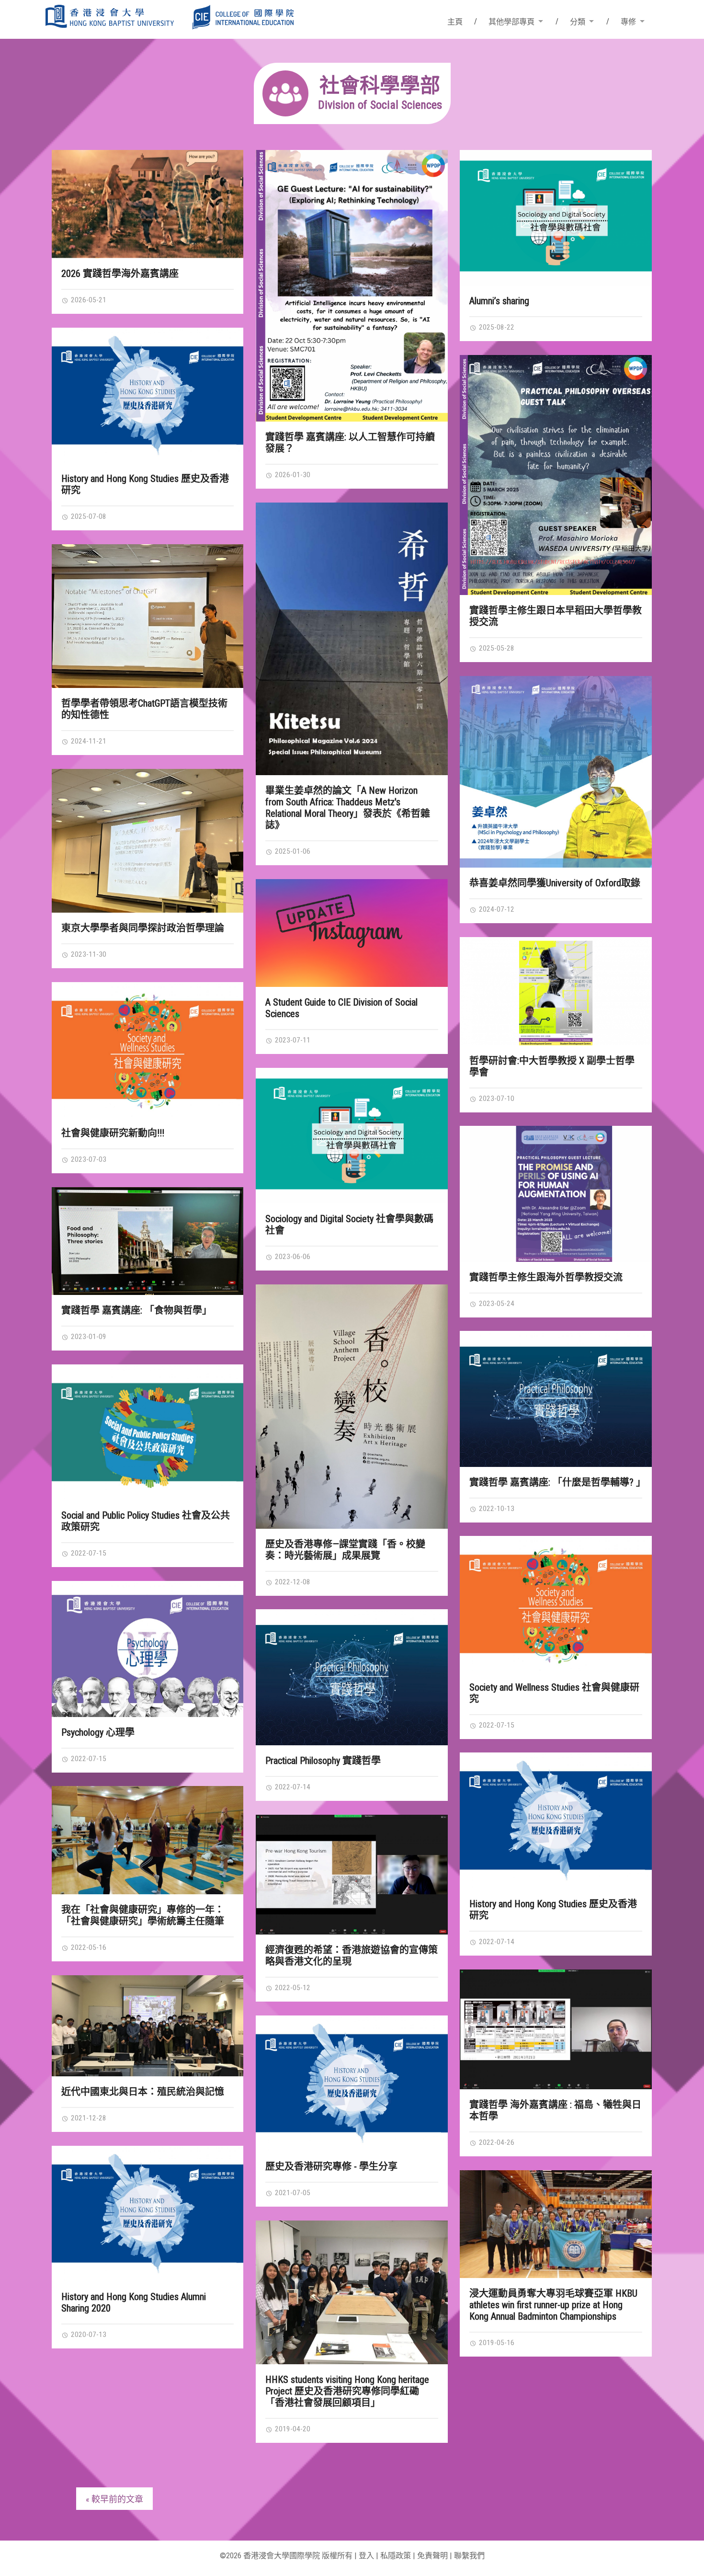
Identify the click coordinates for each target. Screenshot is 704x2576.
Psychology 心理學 (98, 1732)
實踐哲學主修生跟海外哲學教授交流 (546, 1277)
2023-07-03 (88, 1159)
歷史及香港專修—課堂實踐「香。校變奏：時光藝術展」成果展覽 (345, 1550)
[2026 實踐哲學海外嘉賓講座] (148, 204)
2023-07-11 (292, 1040)
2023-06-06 (292, 1257)
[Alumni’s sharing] (556, 218)
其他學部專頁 (511, 22)
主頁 (455, 22)
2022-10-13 (496, 1509)
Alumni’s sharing (499, 301)
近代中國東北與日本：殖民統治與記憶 (143, 2092)
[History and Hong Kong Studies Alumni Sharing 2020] (148, 2214)
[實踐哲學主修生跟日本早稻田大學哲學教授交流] (556, 475)
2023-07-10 (496, 1099)
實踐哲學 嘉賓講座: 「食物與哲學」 (136, 1310)
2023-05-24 (496, 1304)
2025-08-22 (496, 327)
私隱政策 (396, 2556)
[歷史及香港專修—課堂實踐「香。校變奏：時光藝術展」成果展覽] (352, 1407)
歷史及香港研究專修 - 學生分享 (331, 2166)
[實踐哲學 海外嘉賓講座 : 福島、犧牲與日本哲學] (556, 2030)
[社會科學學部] (352, 121)
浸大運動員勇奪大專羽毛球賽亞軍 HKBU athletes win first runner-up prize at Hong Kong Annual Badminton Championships (553, 2305)
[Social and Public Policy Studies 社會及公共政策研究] (148, 1432)
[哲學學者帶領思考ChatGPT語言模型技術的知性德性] (148, 616)
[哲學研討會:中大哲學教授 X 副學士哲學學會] (556, 991)
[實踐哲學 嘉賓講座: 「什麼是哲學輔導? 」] (556, 1399)
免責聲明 (432, 2556)
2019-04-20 (292, 2429)
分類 (578, 22)
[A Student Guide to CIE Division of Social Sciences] (352, 933)
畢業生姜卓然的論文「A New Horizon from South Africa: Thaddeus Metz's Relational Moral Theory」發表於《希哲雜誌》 (348, 808)
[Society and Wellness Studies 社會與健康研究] (556, 1604)
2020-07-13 (88, 2335)
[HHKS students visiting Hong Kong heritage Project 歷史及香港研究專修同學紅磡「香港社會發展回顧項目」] (352, 2292)
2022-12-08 (292, 1582)
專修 (628, 22)
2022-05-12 (292, 1988)
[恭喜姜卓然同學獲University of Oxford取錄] (556, 772)
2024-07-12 (496, 909)
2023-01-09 (88, 1337)
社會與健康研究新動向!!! (113, 1133)
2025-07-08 (88, 516)
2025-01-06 (292, 851)
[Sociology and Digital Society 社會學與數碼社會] (352, 1136)
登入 (366, 2556)
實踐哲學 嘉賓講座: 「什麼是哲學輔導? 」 (557, 1482)
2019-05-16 (496, 2343)
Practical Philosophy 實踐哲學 (323, 1761)
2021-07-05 (292, 2193)
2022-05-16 (88, 1947)
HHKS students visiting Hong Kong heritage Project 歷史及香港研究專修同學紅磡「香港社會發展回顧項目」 (347, 2391)
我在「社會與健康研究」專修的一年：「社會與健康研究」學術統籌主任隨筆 (143, 1915)
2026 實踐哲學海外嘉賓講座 (120, 274)
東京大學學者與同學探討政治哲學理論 (143, 928)
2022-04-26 (496, 2142)
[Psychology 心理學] (148, 1649)
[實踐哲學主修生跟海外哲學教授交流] (556, 1194)
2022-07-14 (292, 1787)
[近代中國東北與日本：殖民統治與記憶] (148, 2026)
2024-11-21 (88, 741)
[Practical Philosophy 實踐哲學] (352, 1677)
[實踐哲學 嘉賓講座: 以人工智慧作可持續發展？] (352, 286)
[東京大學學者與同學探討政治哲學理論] (148, 841)
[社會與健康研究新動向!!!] (148, 1050)
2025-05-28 (496, 648)
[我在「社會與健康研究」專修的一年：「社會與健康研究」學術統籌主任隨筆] (148, 1840)
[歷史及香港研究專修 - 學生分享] (352, 2083)
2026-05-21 (88, 300)
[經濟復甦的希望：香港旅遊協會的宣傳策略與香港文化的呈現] (352, 1875)
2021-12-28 (88, 2118)
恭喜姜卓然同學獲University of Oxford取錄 (555, 883)
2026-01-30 (292, 475)
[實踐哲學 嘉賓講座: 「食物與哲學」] (148, 1241)
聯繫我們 (469, 2556)
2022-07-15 (88, 1553)
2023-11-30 (88, 954)
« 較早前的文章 (114, 2499)
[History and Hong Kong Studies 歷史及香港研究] (148, 395)
